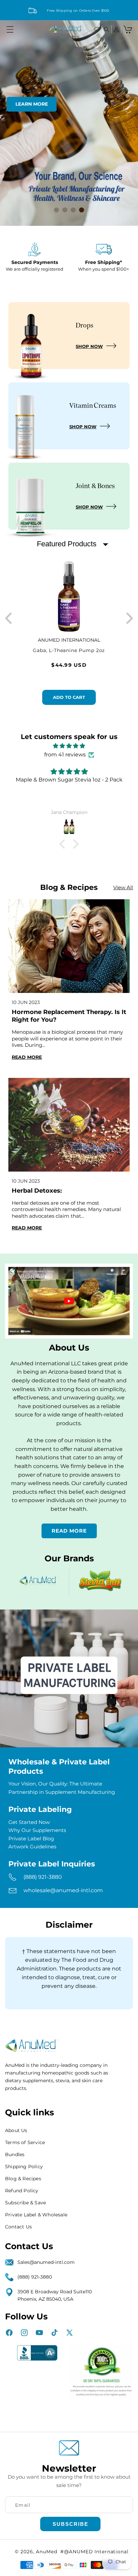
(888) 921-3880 (43, 1877)
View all (123, 887)
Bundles (15, 2154)
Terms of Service (25, 2142)
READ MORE (69, 1531)
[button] (10, 29)
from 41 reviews (65, 755)
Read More (27, 1057)
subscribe (71, 2524)
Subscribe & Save (25, 2203)
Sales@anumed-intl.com (46, 2262)
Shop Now (83, 427)
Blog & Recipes (23, 2179)
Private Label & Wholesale (36, 2215)
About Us (16, 2130)
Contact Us (18, 2227)
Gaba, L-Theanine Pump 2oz (69, 651)
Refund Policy (22, 2191)
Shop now (89, 346)
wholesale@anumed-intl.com (63, 1890)
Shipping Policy (24, 2167)
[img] (69, 746)
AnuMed (46, 2552)
